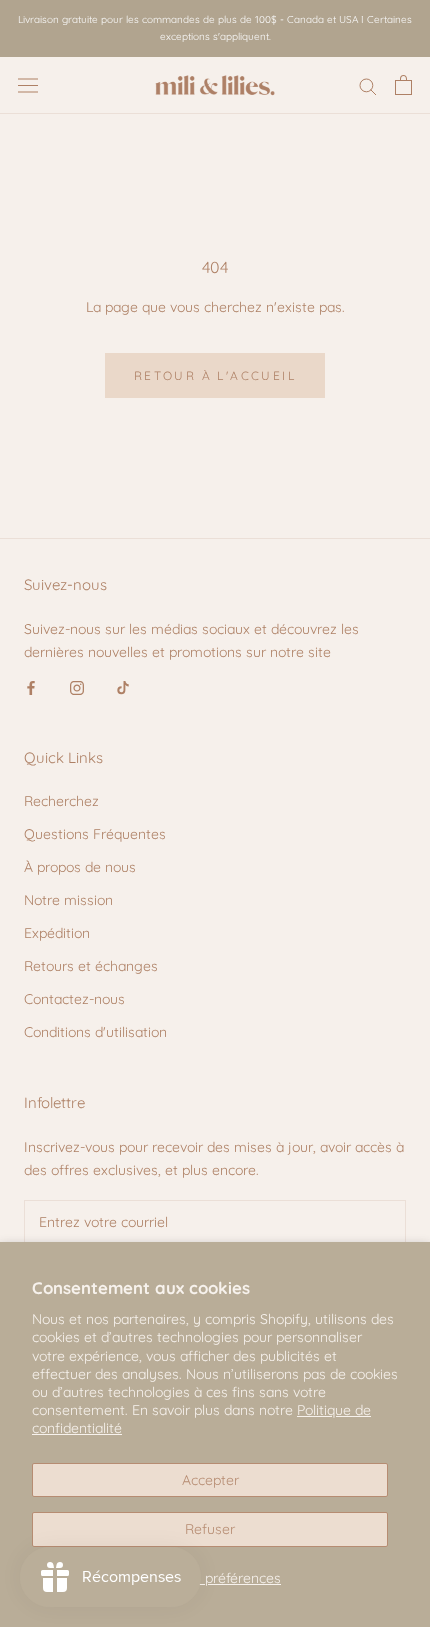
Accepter (210, 1480)
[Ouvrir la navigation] (28, 85)
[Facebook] (31, 686)
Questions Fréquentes (95, 834)
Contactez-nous (74, 999)
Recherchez (61, 801)
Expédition (57, 933)
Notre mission (68, 900)
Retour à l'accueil (215, 375)
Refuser (210, 1529)
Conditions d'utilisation (95, 1032)
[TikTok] (123, 686)
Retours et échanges (91, 966)
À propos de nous (80, 867)
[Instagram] (77, 686)
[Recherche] (368, 85)
